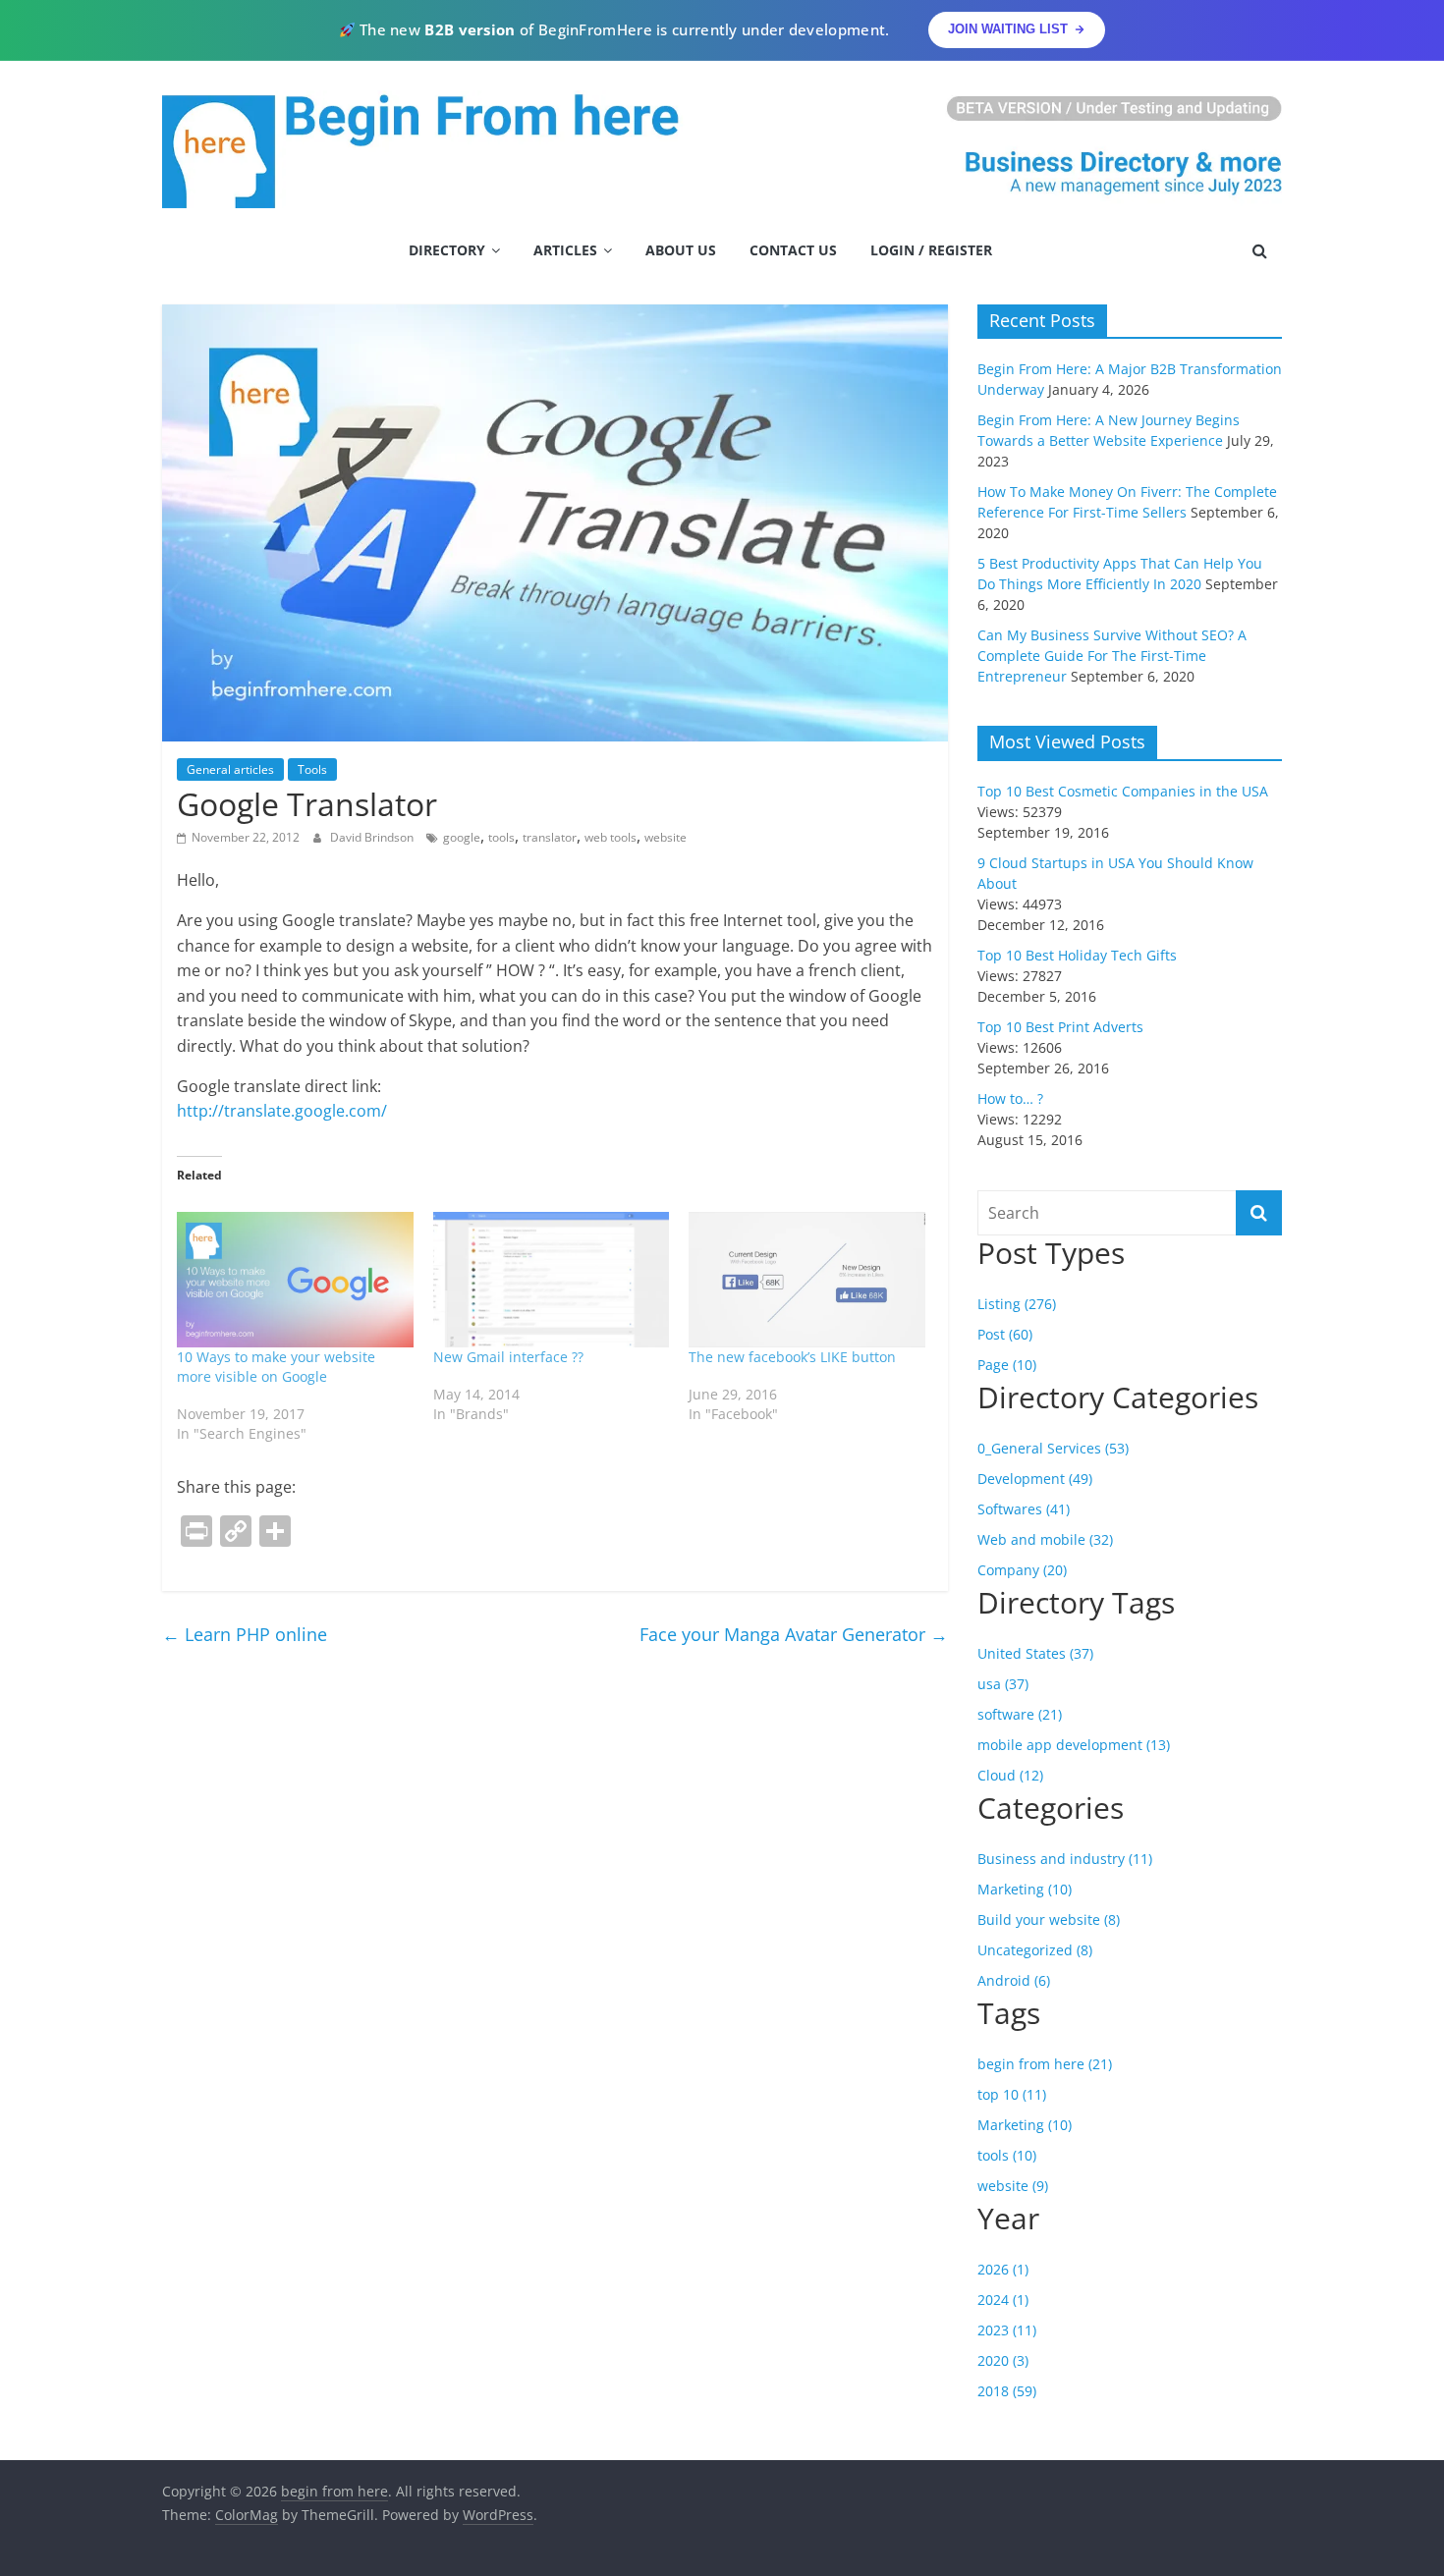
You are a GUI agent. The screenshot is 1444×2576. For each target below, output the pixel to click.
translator (550, 837)
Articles (565, 250)
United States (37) (1035, 1653)
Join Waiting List (1008, 29)
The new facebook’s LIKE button (792, 1357)
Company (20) (1022, 1570)
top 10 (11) (1012, 2094)
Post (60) (1005, 1334)
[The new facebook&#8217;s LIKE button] (807, 1280)
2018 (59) (1007, 2391)
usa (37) (1003, 1684)
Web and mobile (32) (1045, 1539)
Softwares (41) (1024, 1509)
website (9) (1013, 2186)
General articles (230, 769)
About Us (681, 250)
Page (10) (1007, 1365)
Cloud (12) (1010, 1775)
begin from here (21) (1045, 2064)
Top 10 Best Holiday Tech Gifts (1077, 955)
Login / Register (931, 250)
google (462, 837)
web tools (611, 837)
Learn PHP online (245, 1634)
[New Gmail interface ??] (552, 1280)
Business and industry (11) (1065, 1859)
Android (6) (1014, 1980)
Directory (447, 250)
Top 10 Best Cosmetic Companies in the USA (1123, 791)
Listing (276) (1017, 1304)
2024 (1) (1003, 2300)
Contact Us (793, 250)
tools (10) (1007, 2155)
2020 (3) (1003, 2360)
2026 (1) (1003, 2269)
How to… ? (1010, 1098)
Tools (312, 769)
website (666, 837)
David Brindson (373, 837)
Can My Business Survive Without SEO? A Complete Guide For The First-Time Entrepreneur (1112, 656)
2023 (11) (1007, 2330)
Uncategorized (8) (1035, 1950)
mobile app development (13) (1074, 1745)
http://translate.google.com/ (282, 1111)
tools (501, 837)
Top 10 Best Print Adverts (1060, 1027)
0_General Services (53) (1053, 1448)
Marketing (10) (1025, 1889)
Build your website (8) (1049, 1919)
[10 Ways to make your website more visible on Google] (295, 1280)
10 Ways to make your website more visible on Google (276, 1367)
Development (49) (1035, 1479)
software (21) (1020, 1714)
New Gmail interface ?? (508, 1357)
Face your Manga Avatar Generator (794, 1634)
